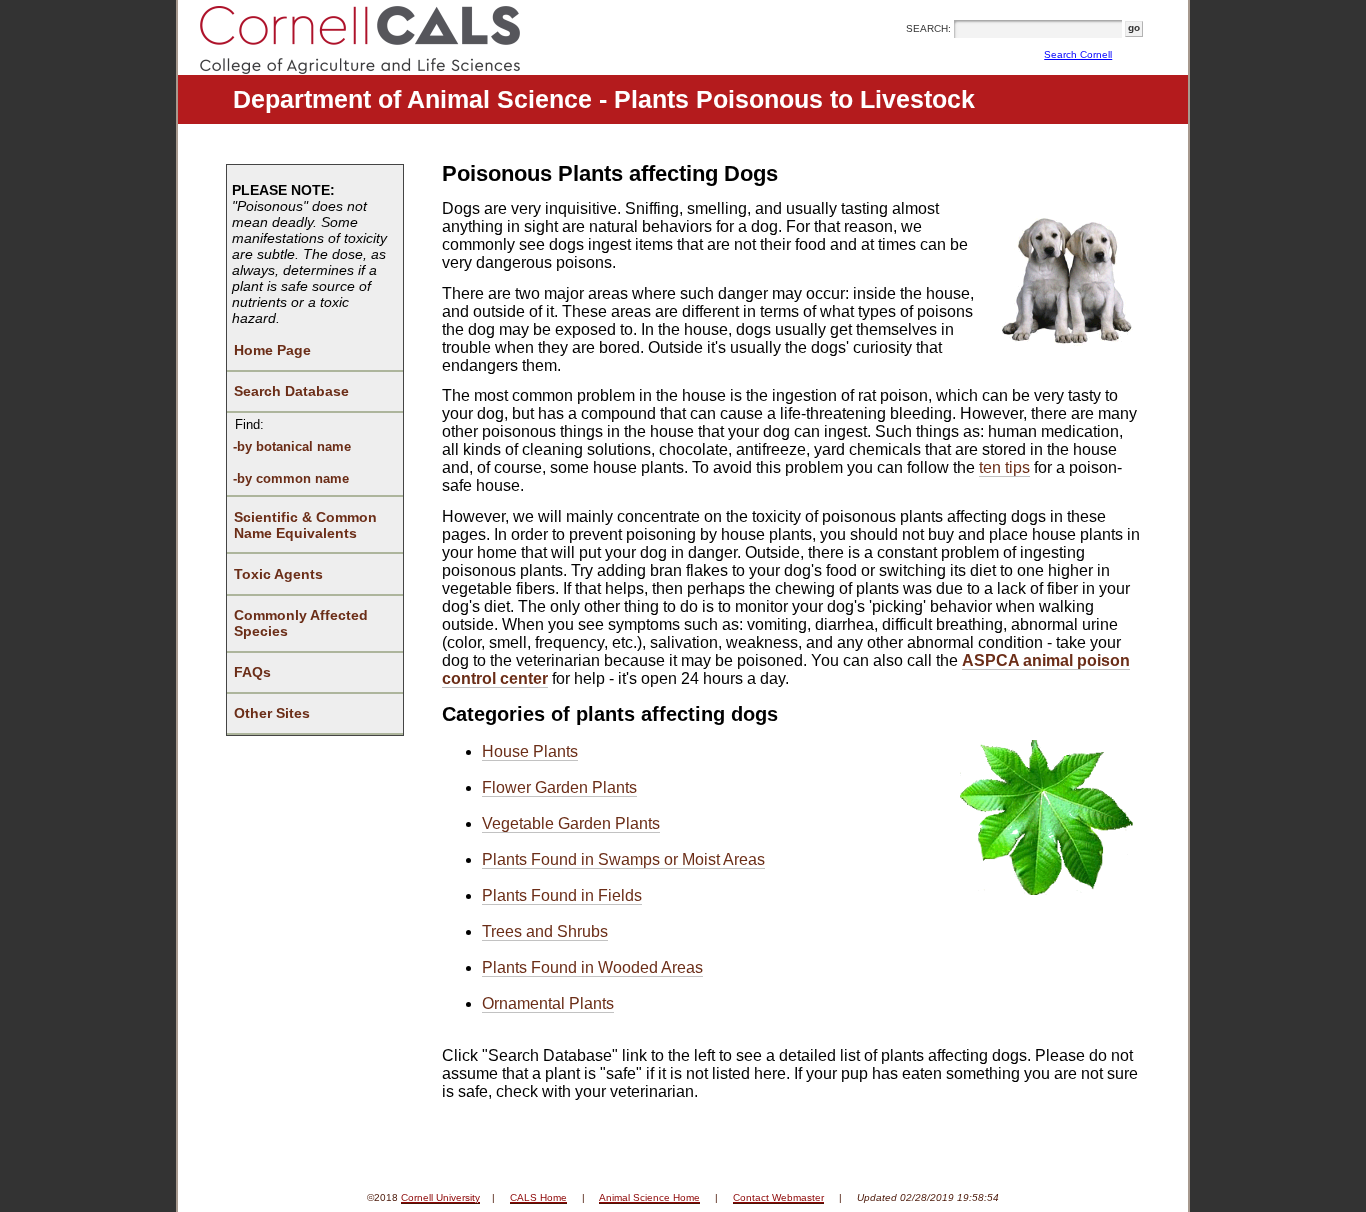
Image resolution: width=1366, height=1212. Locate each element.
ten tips (1004, 467)
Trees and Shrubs (545, 931)
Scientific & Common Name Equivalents (305, 525)
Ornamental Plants (548, 1003)
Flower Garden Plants (559, 787)
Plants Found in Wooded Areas (592, 967)
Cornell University (440, 1197)
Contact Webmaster (778, 1197)
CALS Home (538, 1197)
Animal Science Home (649, 1197)
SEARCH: (928, 28)
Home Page (272, 350)
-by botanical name (292, 446)
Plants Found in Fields (562, 895)
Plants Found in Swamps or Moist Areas (623, 859)
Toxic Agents (278, 574)
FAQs (252, 672)
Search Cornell (1078, 54)
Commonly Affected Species (301, 623)
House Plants (530, 751)
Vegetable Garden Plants (571, 823)
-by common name (291, 478)
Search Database (291, 391)
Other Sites (272, 713)
